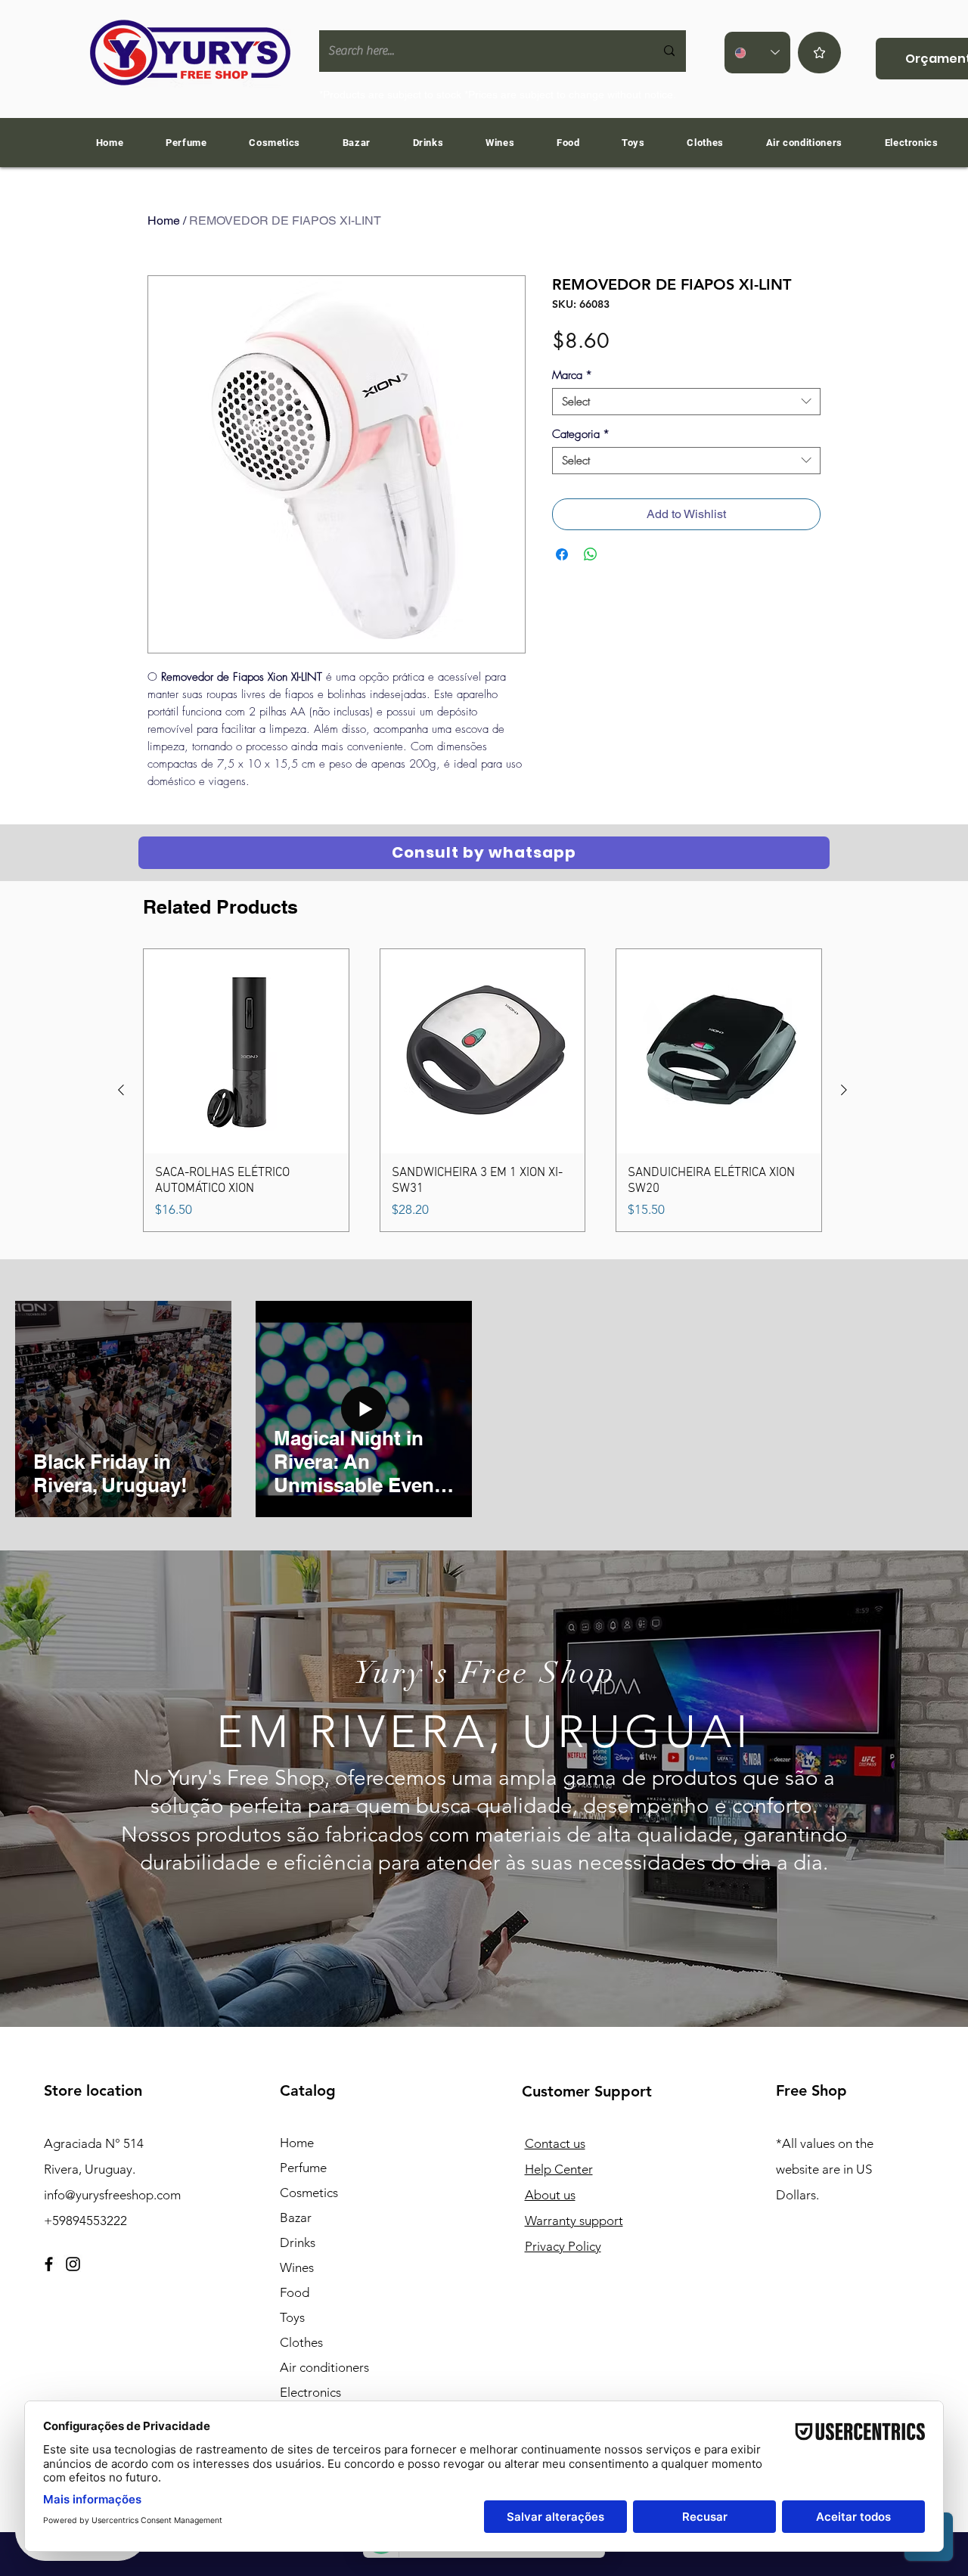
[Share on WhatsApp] (591, 554)
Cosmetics (309, 2193)
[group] (482, 1090)
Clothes (301, 2342)
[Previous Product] (121, 1090)
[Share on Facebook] (562, 554)
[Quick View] (246, 1052)
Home (164, 220)
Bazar (296, 2218)
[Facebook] (49, 2264)
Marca (572, 375)
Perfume (303, 2168)
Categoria (581, 434)
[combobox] (686, 402)
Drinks (298, 2242)
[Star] (819, 53)
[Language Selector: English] (757, 53)
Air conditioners (324, 2367)
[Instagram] (73, 2264)
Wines (297, 2267)
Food (295, 2292)
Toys (292, 2317)
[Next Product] (844, 1090)
